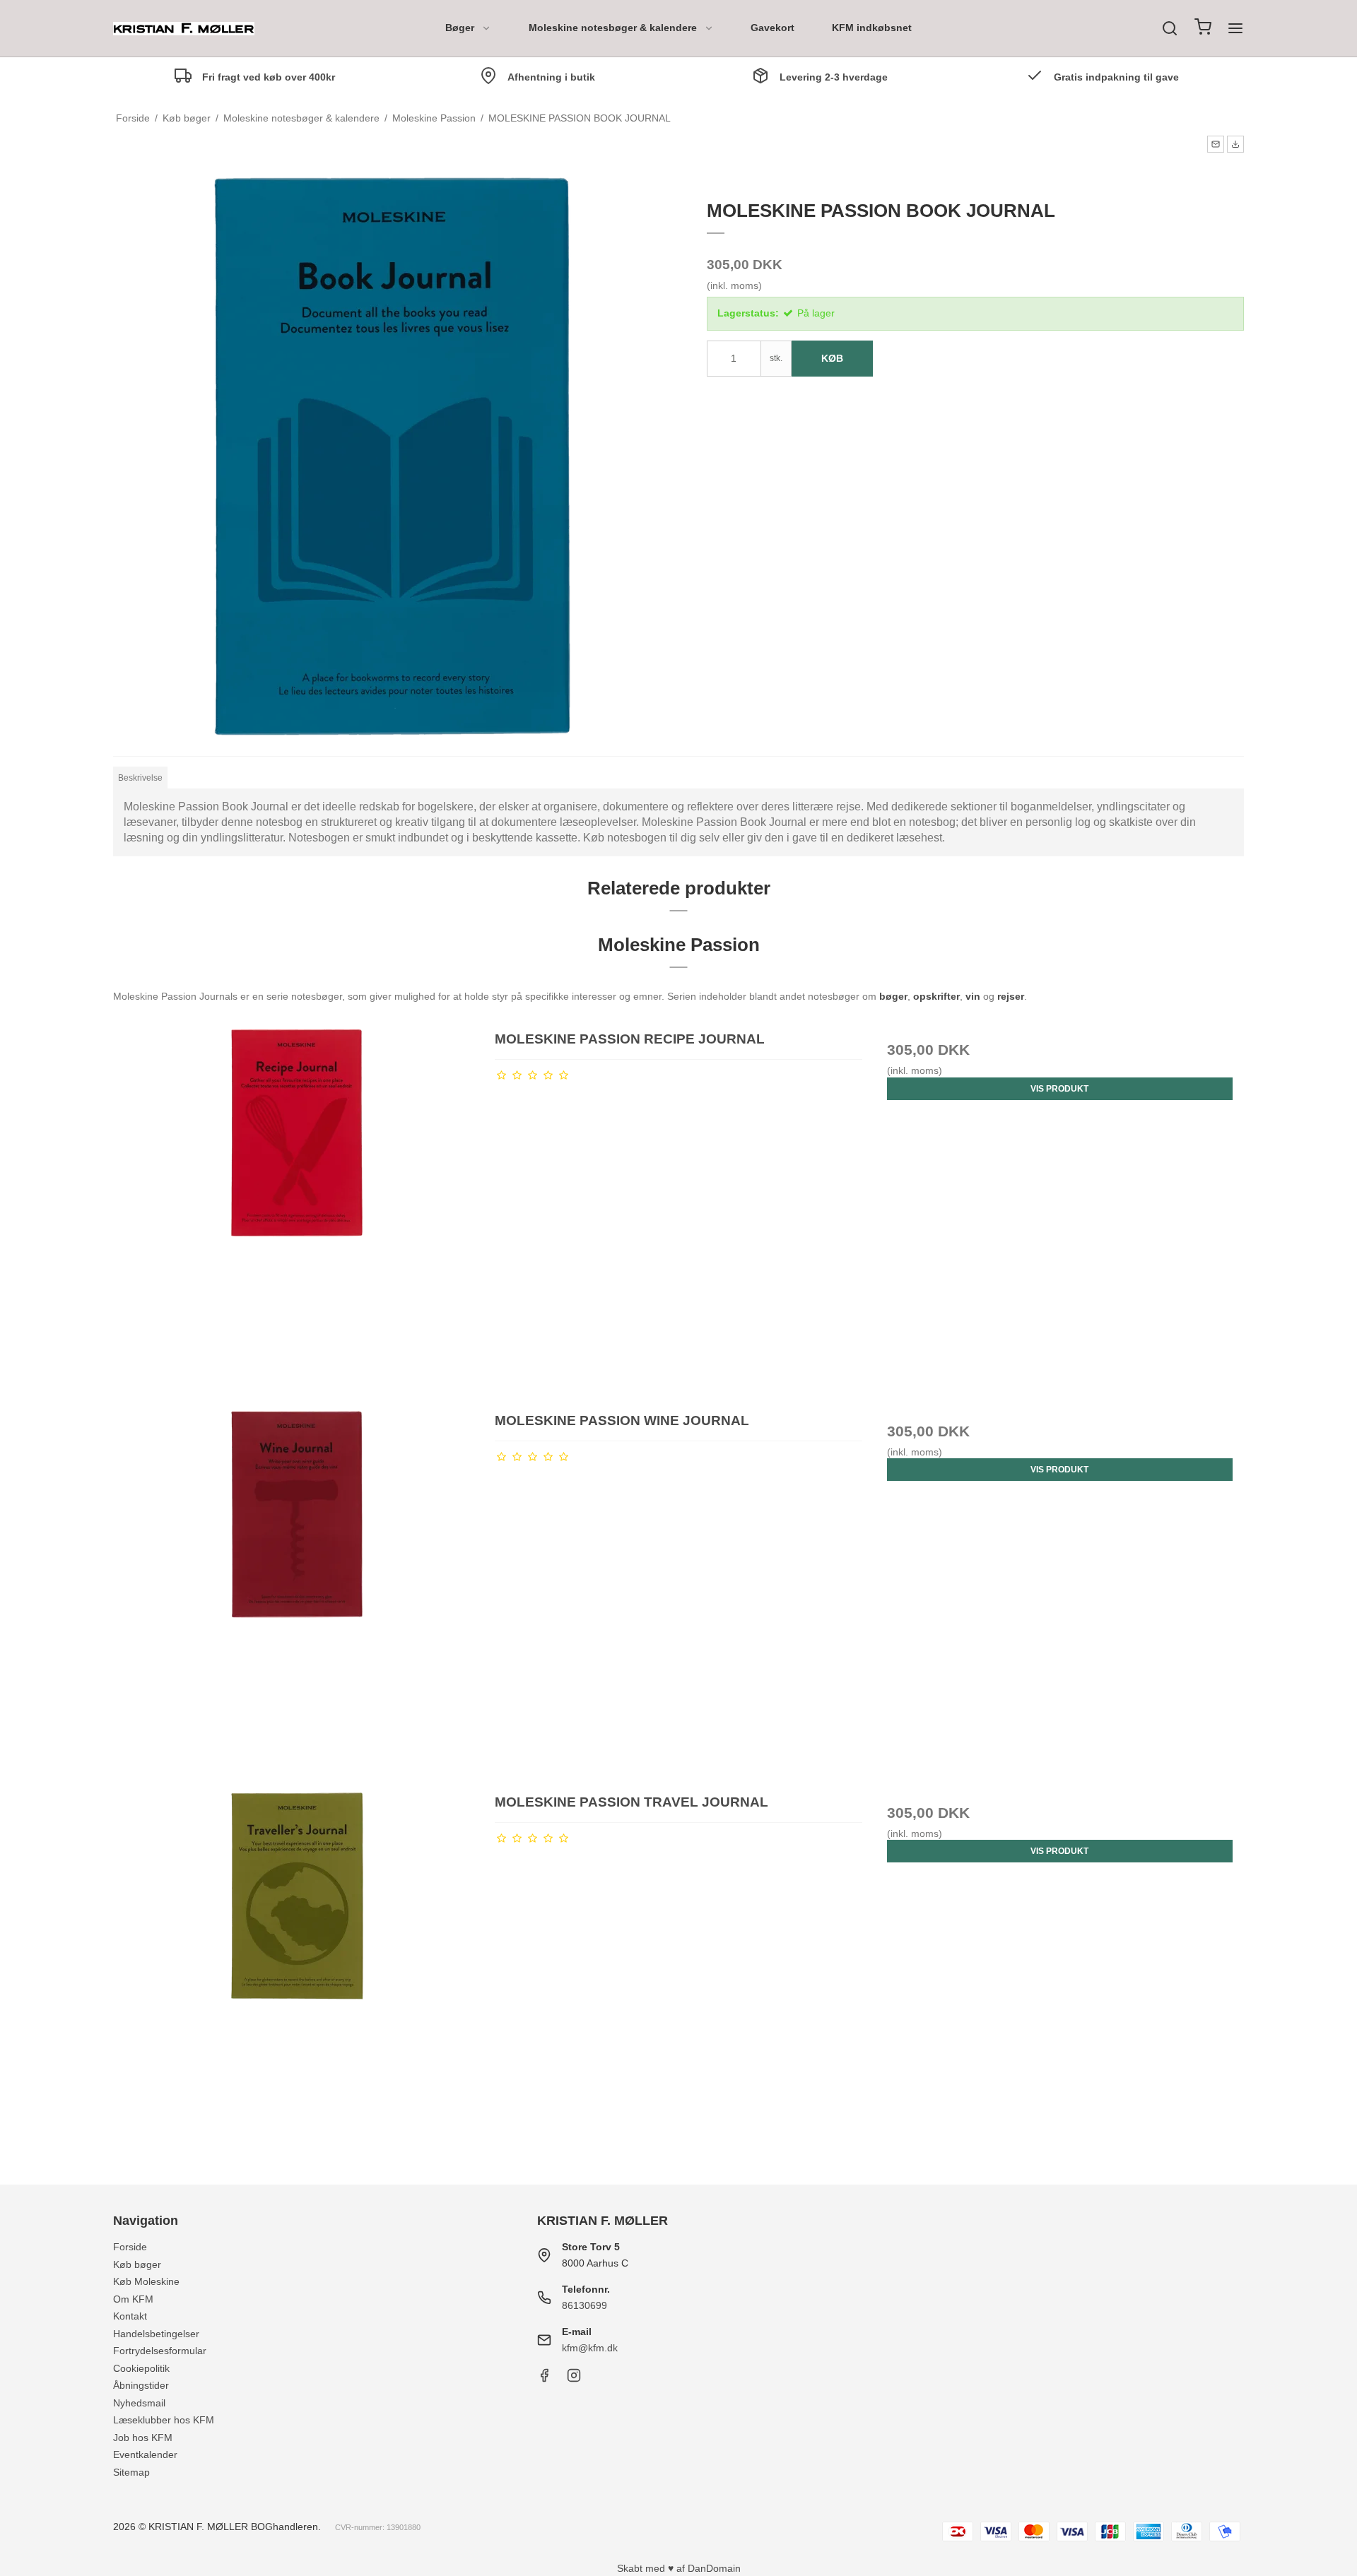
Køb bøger (137, 2264)
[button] (1216, 144)
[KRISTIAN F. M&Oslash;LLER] (184, 29)
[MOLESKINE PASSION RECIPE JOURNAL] (297, 1213)
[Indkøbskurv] (1203, 29)
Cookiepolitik (141, 2368)
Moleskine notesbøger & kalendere (613, 28)
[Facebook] (544, 2379)
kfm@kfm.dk (590, 2348)
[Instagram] (574, 2379)
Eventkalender (145, 2454)
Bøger (460, 28)
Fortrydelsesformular (160, 2351)
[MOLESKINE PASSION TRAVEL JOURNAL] (297, 1976)
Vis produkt (1059, 1089)
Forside (130, 2247)
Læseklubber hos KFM (164, 2420)
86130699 (584, 2305)
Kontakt (130, 2316)
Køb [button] (832, 358)
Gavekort (773, 28)
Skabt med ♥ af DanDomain (679, 2568)
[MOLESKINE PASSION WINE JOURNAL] (297, 1594)
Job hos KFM (143, 2438)
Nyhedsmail (139, 2403)
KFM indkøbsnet (872, 28)
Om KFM (133, 2299)
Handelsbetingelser (156, 2334)
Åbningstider (141, 2385)
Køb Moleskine (146, 2281)
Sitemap (131, 2472)
